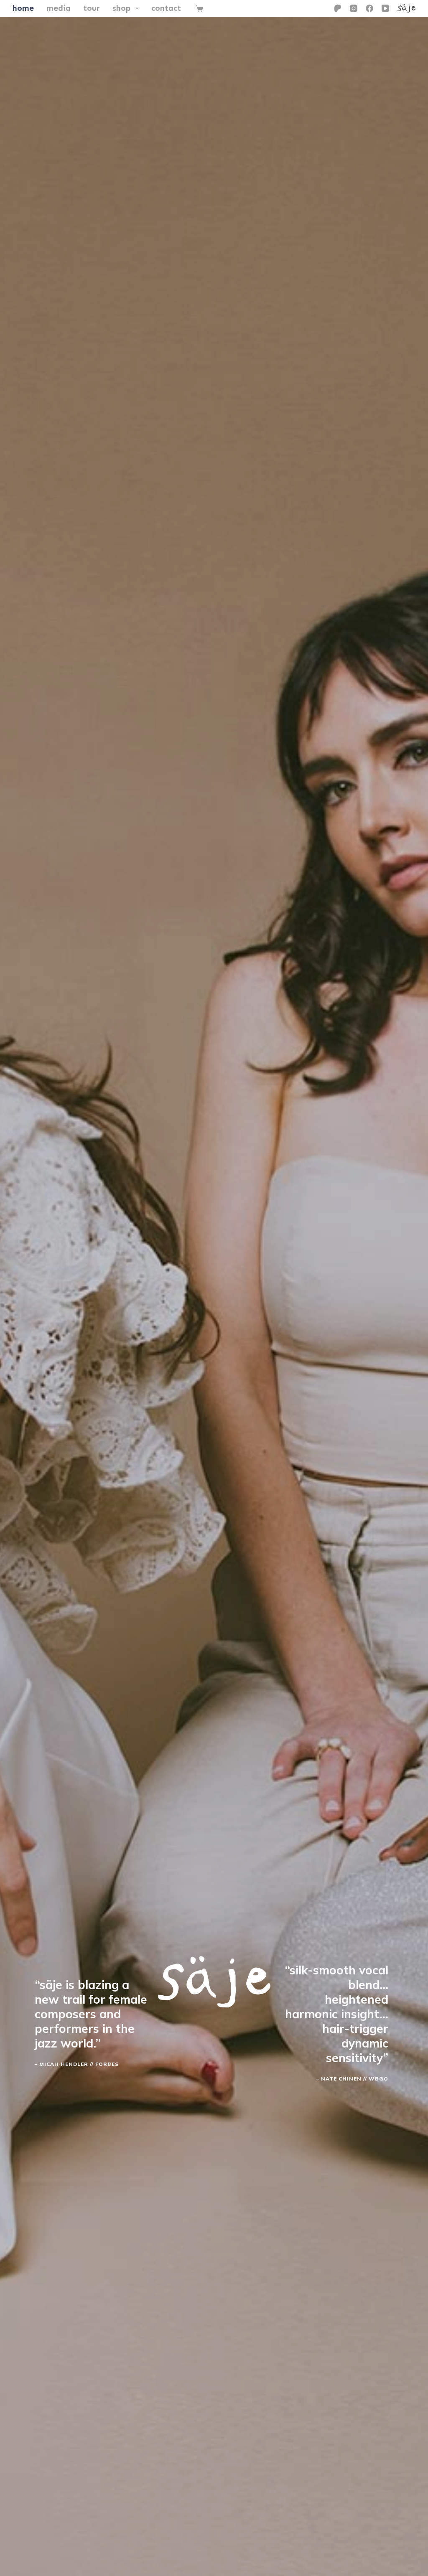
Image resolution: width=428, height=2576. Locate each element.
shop (121, 8)
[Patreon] (338, 8)
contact (166, 8)
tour (92, 8)
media (59, 8)
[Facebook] (369, 8)
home (23, 8)
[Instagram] (354, 8)
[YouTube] (385, 8)
